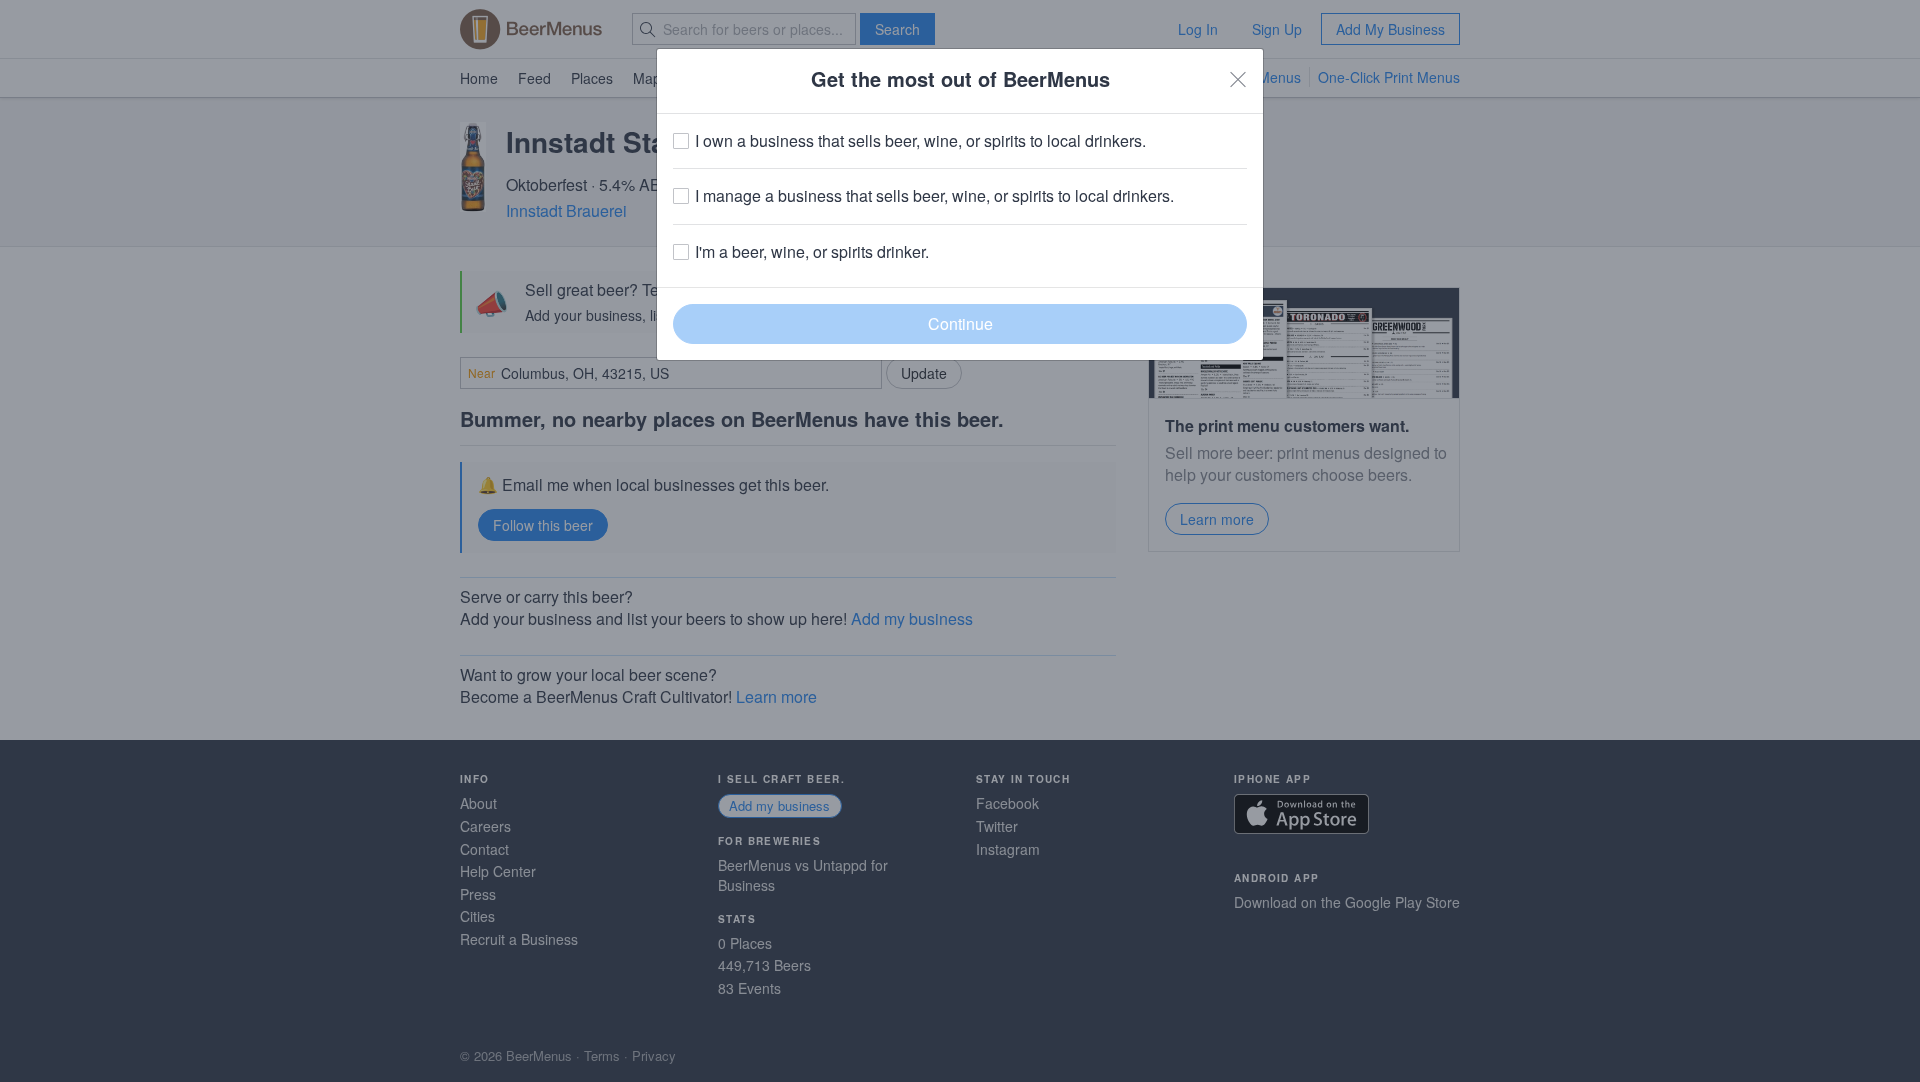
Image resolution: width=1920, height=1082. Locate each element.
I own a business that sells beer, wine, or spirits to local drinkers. (920, 141)
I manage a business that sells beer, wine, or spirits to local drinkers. (934, 196)
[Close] (1238, 79)
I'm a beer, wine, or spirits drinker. (812, 252)
